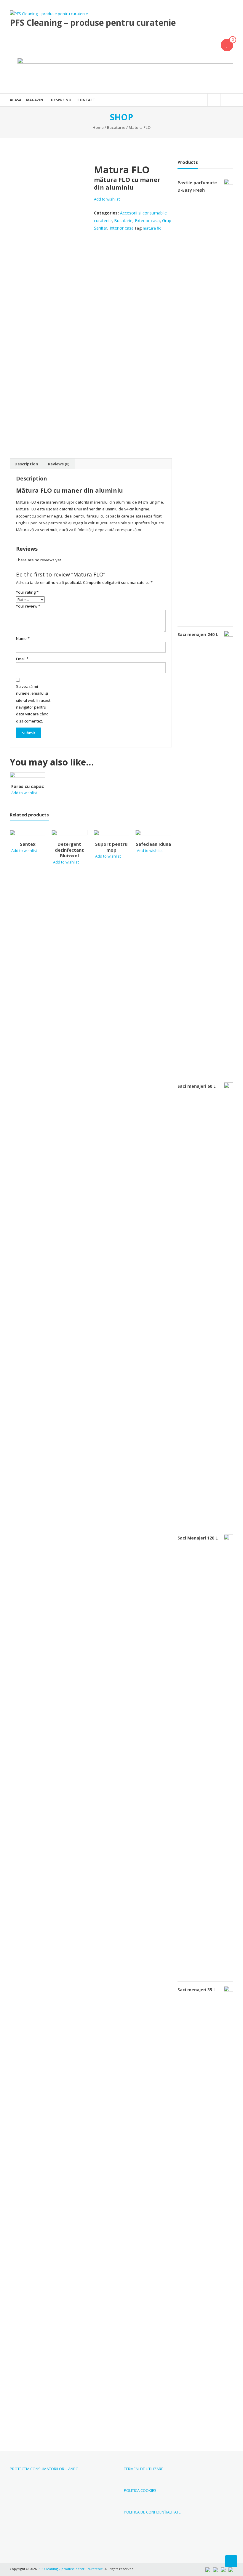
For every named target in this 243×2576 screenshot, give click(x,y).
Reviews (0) (59, 464)
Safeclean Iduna (153, 844)
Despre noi (62, 100)
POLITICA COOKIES (140, 2490)
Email (22, 659)
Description (26, 464)
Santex (28, 844)
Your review (28, 606)
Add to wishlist (107, 199)
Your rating (27, 592)
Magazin (35, 100)
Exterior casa (147, 221)
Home (98, 127)
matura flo (152, 228)
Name (23, 638)
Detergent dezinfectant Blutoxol (69, 850)
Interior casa (122, 228)
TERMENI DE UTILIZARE (144, 2469)
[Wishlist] (227, 45)
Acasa (16, 100)
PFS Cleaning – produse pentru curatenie (93, 23)
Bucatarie (116, 127)
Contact (86, 100)
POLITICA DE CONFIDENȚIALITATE (152, 2512)
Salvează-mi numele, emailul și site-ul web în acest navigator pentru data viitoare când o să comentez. (33, 704)
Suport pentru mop (111, 847)
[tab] (26, 464)
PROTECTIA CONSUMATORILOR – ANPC (44, 2469)
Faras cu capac (28, 786)
